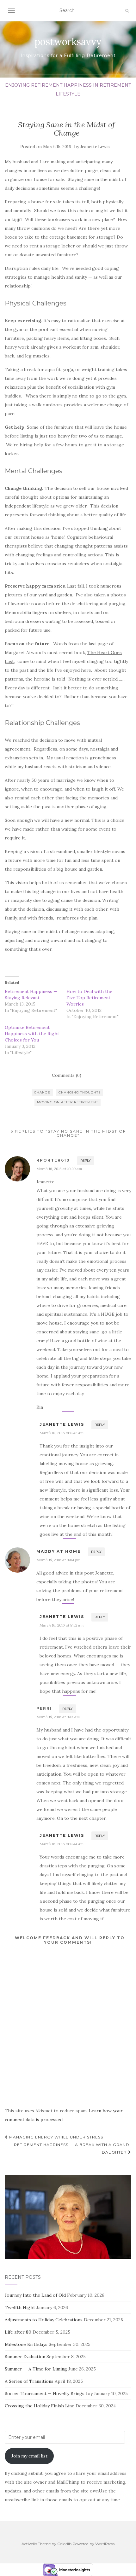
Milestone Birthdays (26, 2344)
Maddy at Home (59, 1551)
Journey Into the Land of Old (35, 2295)
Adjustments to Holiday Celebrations (44, 2320)
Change (42, 1092)
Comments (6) (67, 1075)
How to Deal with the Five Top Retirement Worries (89, 998)
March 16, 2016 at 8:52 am (62, 1625)
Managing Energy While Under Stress (56, 2137)
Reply (86, 1160)
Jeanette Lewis (95, 147)
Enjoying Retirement (34, 85)
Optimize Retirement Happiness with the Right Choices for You (32, 1034)
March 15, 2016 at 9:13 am (58, 1717)
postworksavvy (68, 42)
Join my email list (29, 2456)
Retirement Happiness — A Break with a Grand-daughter (73, 2148)
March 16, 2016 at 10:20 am (59, 1169)
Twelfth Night (20, 2307)
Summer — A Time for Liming (36, 2369)
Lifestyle (68, 94)
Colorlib (64, 2544)
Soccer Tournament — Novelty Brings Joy (49, 2393)
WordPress (105, 2544)
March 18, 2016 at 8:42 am (62, 1433)
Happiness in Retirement (97, 85)
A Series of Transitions (29, 2381)
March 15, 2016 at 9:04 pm (59, 1560)
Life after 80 (18, 2332)
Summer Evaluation (25, 2357)
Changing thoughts (80, 1092)
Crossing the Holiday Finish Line (40, 2406)
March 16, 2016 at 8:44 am (62, 1844)
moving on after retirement (68, 1102)
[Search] (127, 11)
